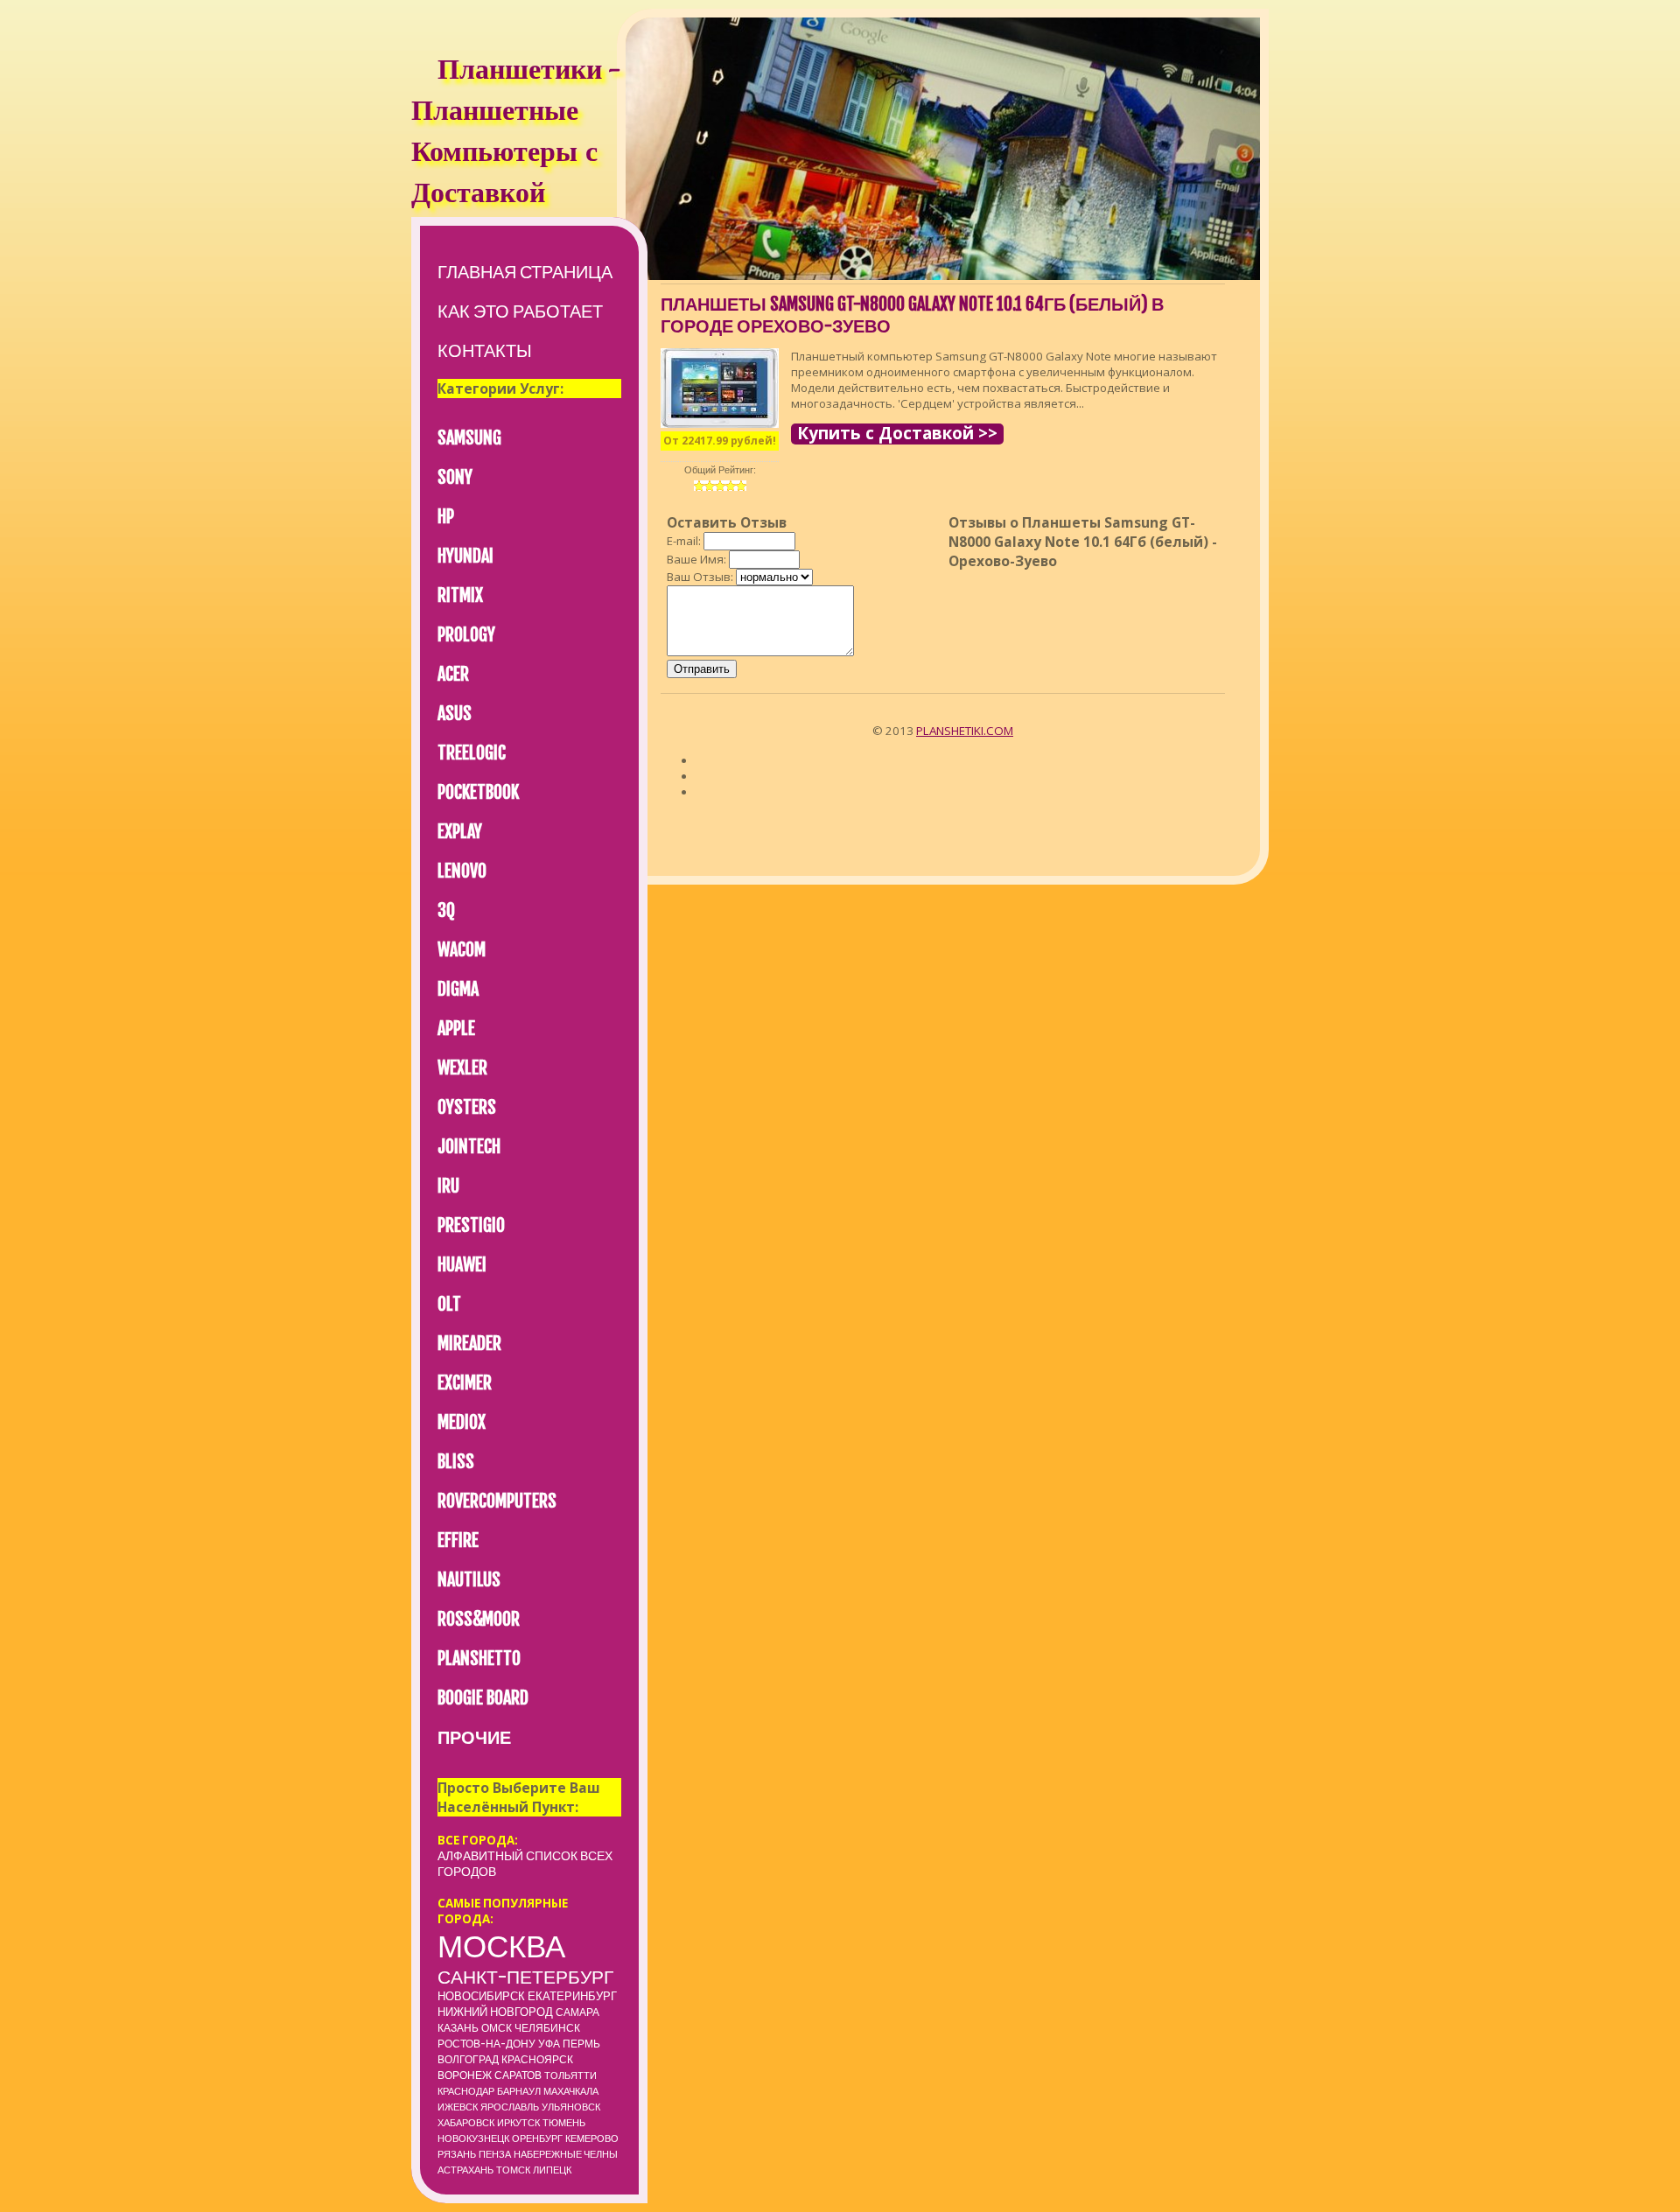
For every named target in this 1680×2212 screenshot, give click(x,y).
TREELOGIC (472, 753)
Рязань (457, 2154)
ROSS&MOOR (479, 1619)
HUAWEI (462, 1265)
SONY (455, 477)
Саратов (518, 2075)
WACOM (462, 950)
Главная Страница (525, 272)
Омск (497, 2028)
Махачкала (571, 2091)
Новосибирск (481, 1996)
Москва (501, 1946)
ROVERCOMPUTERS (497, 1501)
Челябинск (547, 2028)
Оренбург (537, 2138)
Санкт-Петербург (525, 1977)
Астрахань (465, 2170)
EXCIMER (465, 1383)
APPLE (456, 1029)
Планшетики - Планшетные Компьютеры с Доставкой (515, 134)
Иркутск (518, 2123)
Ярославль (510, 2107)
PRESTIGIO (471, 1225)
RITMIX (460, 595)
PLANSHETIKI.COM (965, 731)
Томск (513, 2170)
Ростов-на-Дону (486, 2044)
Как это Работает (520, 311)
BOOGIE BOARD (483, 1698)
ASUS (455, 714)
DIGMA (458, 989)
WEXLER (462, 1068)
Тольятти (570, 2075)
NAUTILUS (469, 1580)
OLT (449, 1304)
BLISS (456, 1462)
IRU (448, 1186)
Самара (577, 2012)
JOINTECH (469, 1147)
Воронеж (465, 2075)
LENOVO (462, 871)
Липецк (552, 2170)
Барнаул (519, 2091)
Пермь (581, 2044)
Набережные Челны (566, 2154)
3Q (446, 910)
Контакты (485, 350)
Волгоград (468, 2059)
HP (446, 517)
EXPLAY (460, 832)
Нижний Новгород (495, 2012)
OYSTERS (467, 1107)
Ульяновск (571, 2107)
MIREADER (469, 1344)
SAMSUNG (469, 438)
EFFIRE (458, 1540)
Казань (458, 2028)
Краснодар (466, 2091)
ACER (453, 674)
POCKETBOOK (478, 792)
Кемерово (592, 2138)
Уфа (549, 2044)
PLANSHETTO (479, 1659)
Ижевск (458, 2107)
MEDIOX (462, 1422)
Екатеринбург (572, 1996)
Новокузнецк (473, 2138)
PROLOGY (466, 635)
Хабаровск (466, 2123)
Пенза (495, 2154)
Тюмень (564, 2123)
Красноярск (537, 2059)
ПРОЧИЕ (474, 1737)
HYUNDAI (465, 556)
